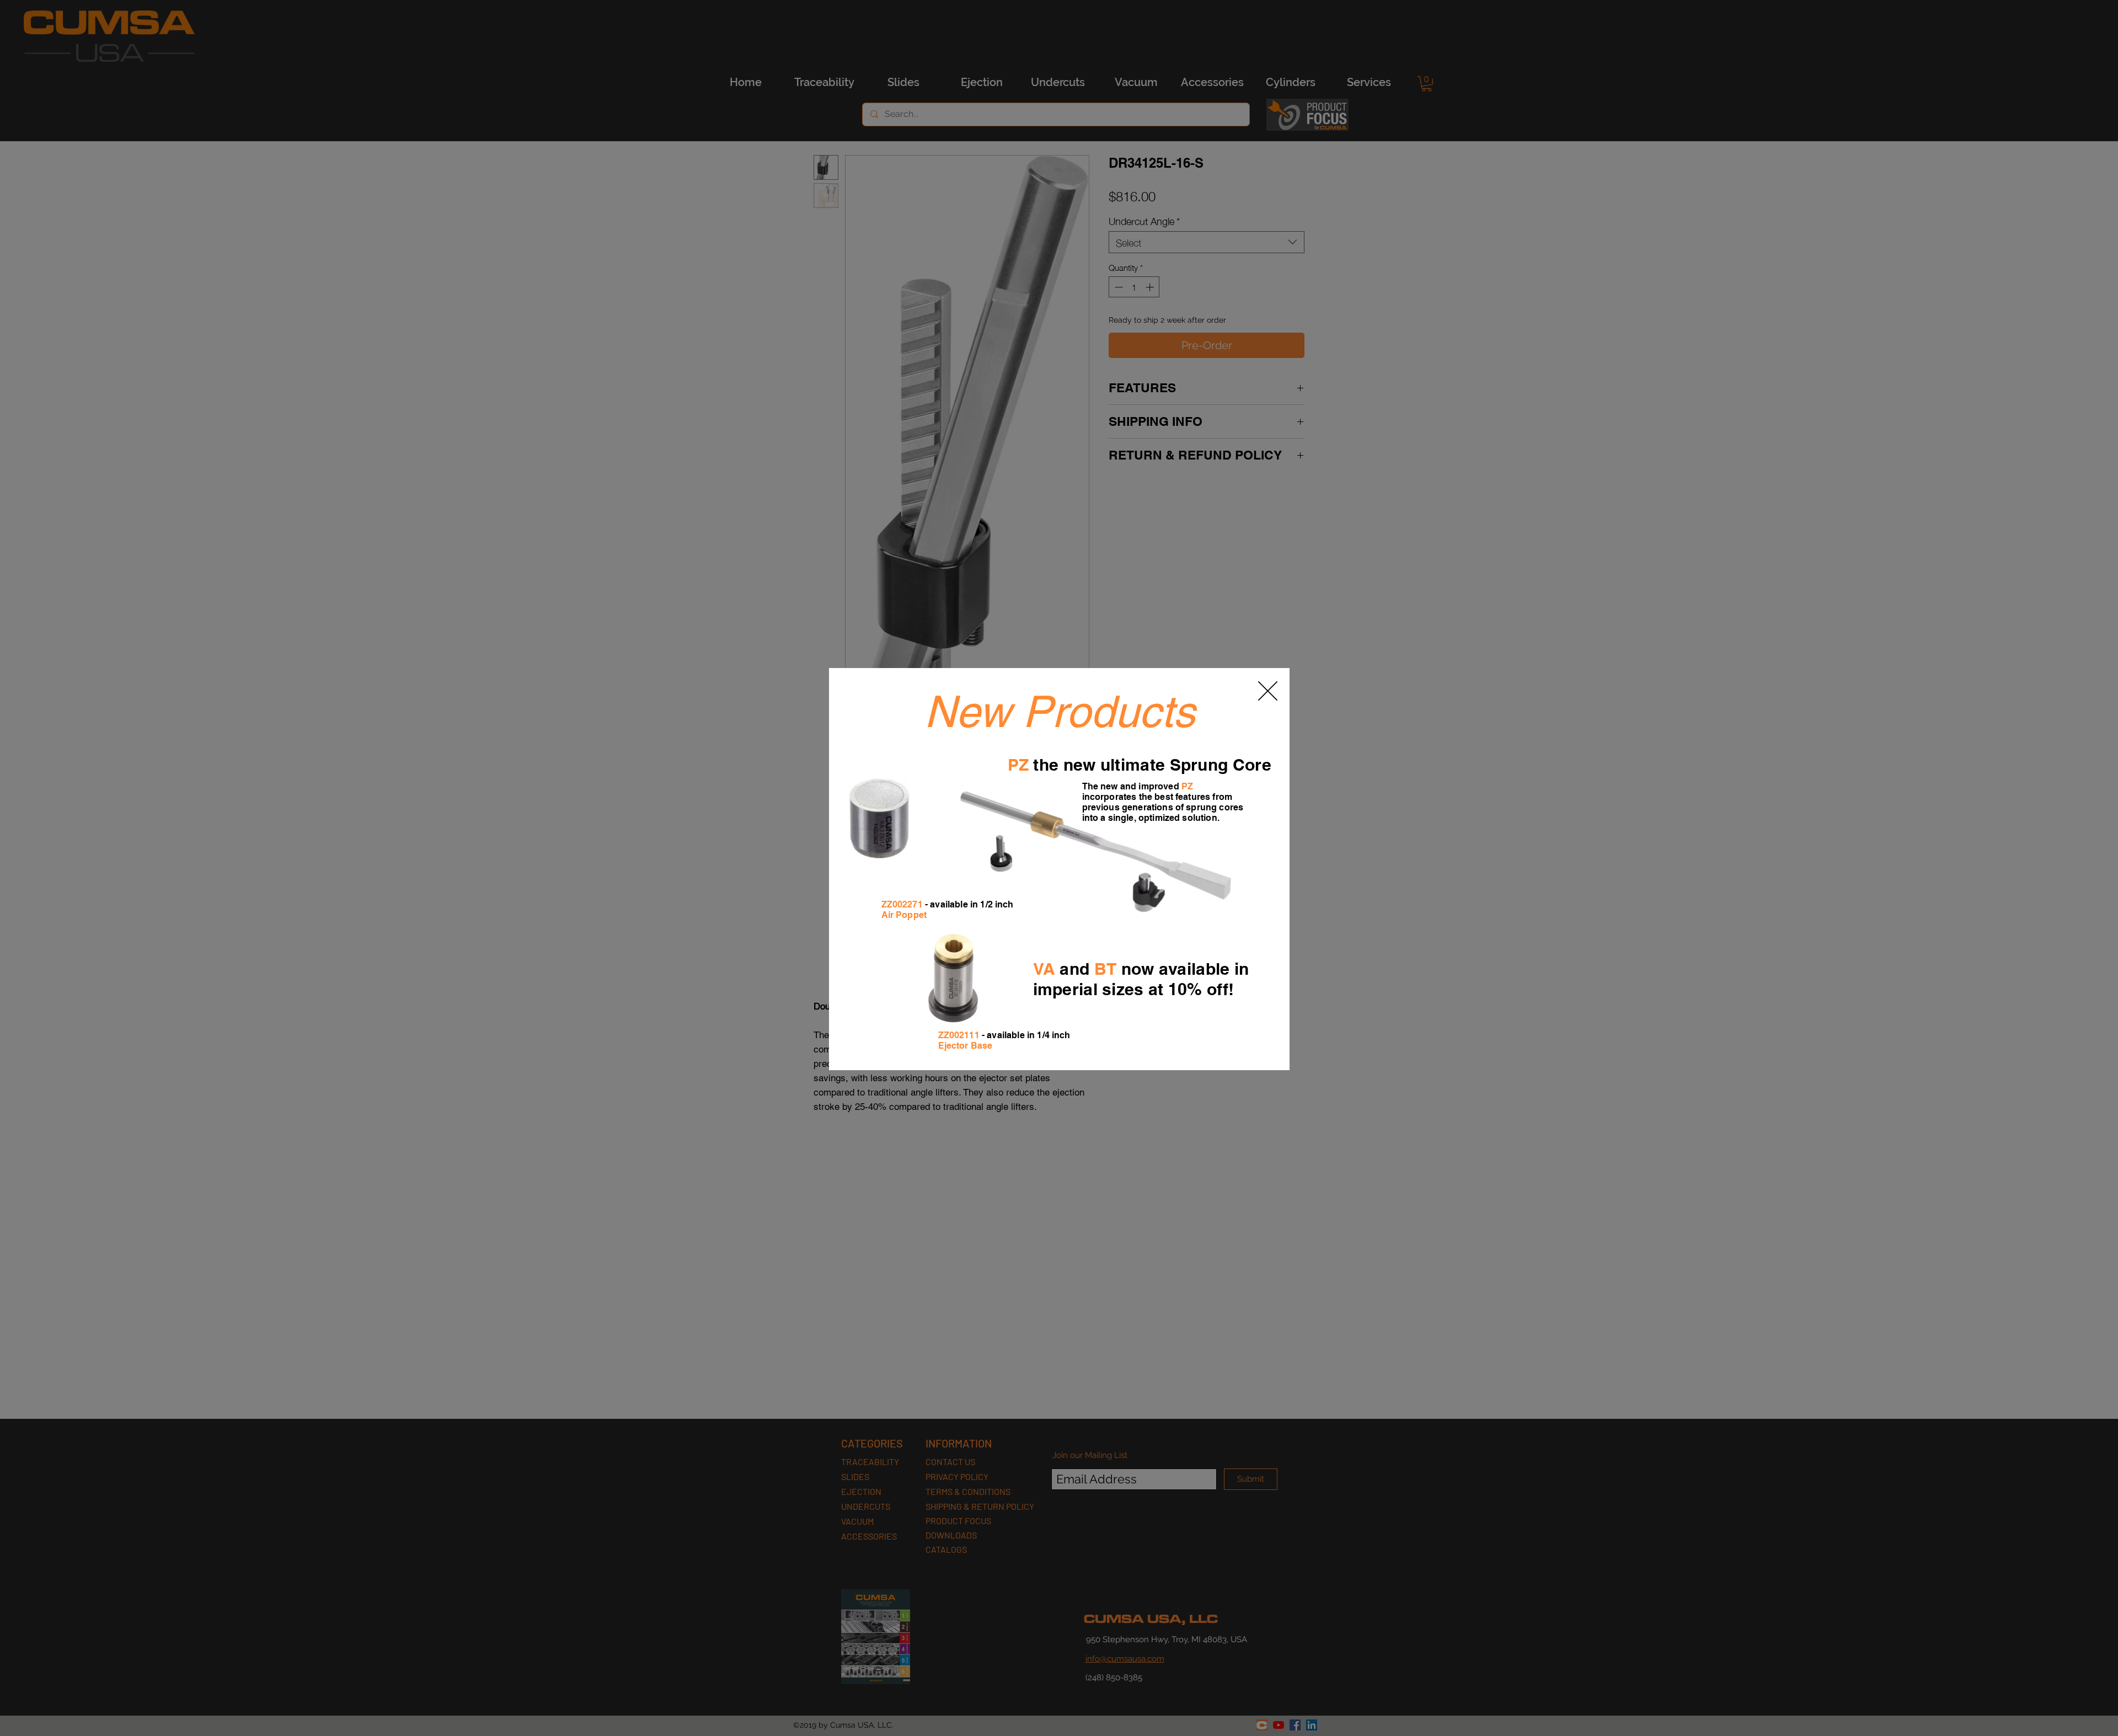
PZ (1018, 765)
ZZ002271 (902, 904)
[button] (1268, 691)
